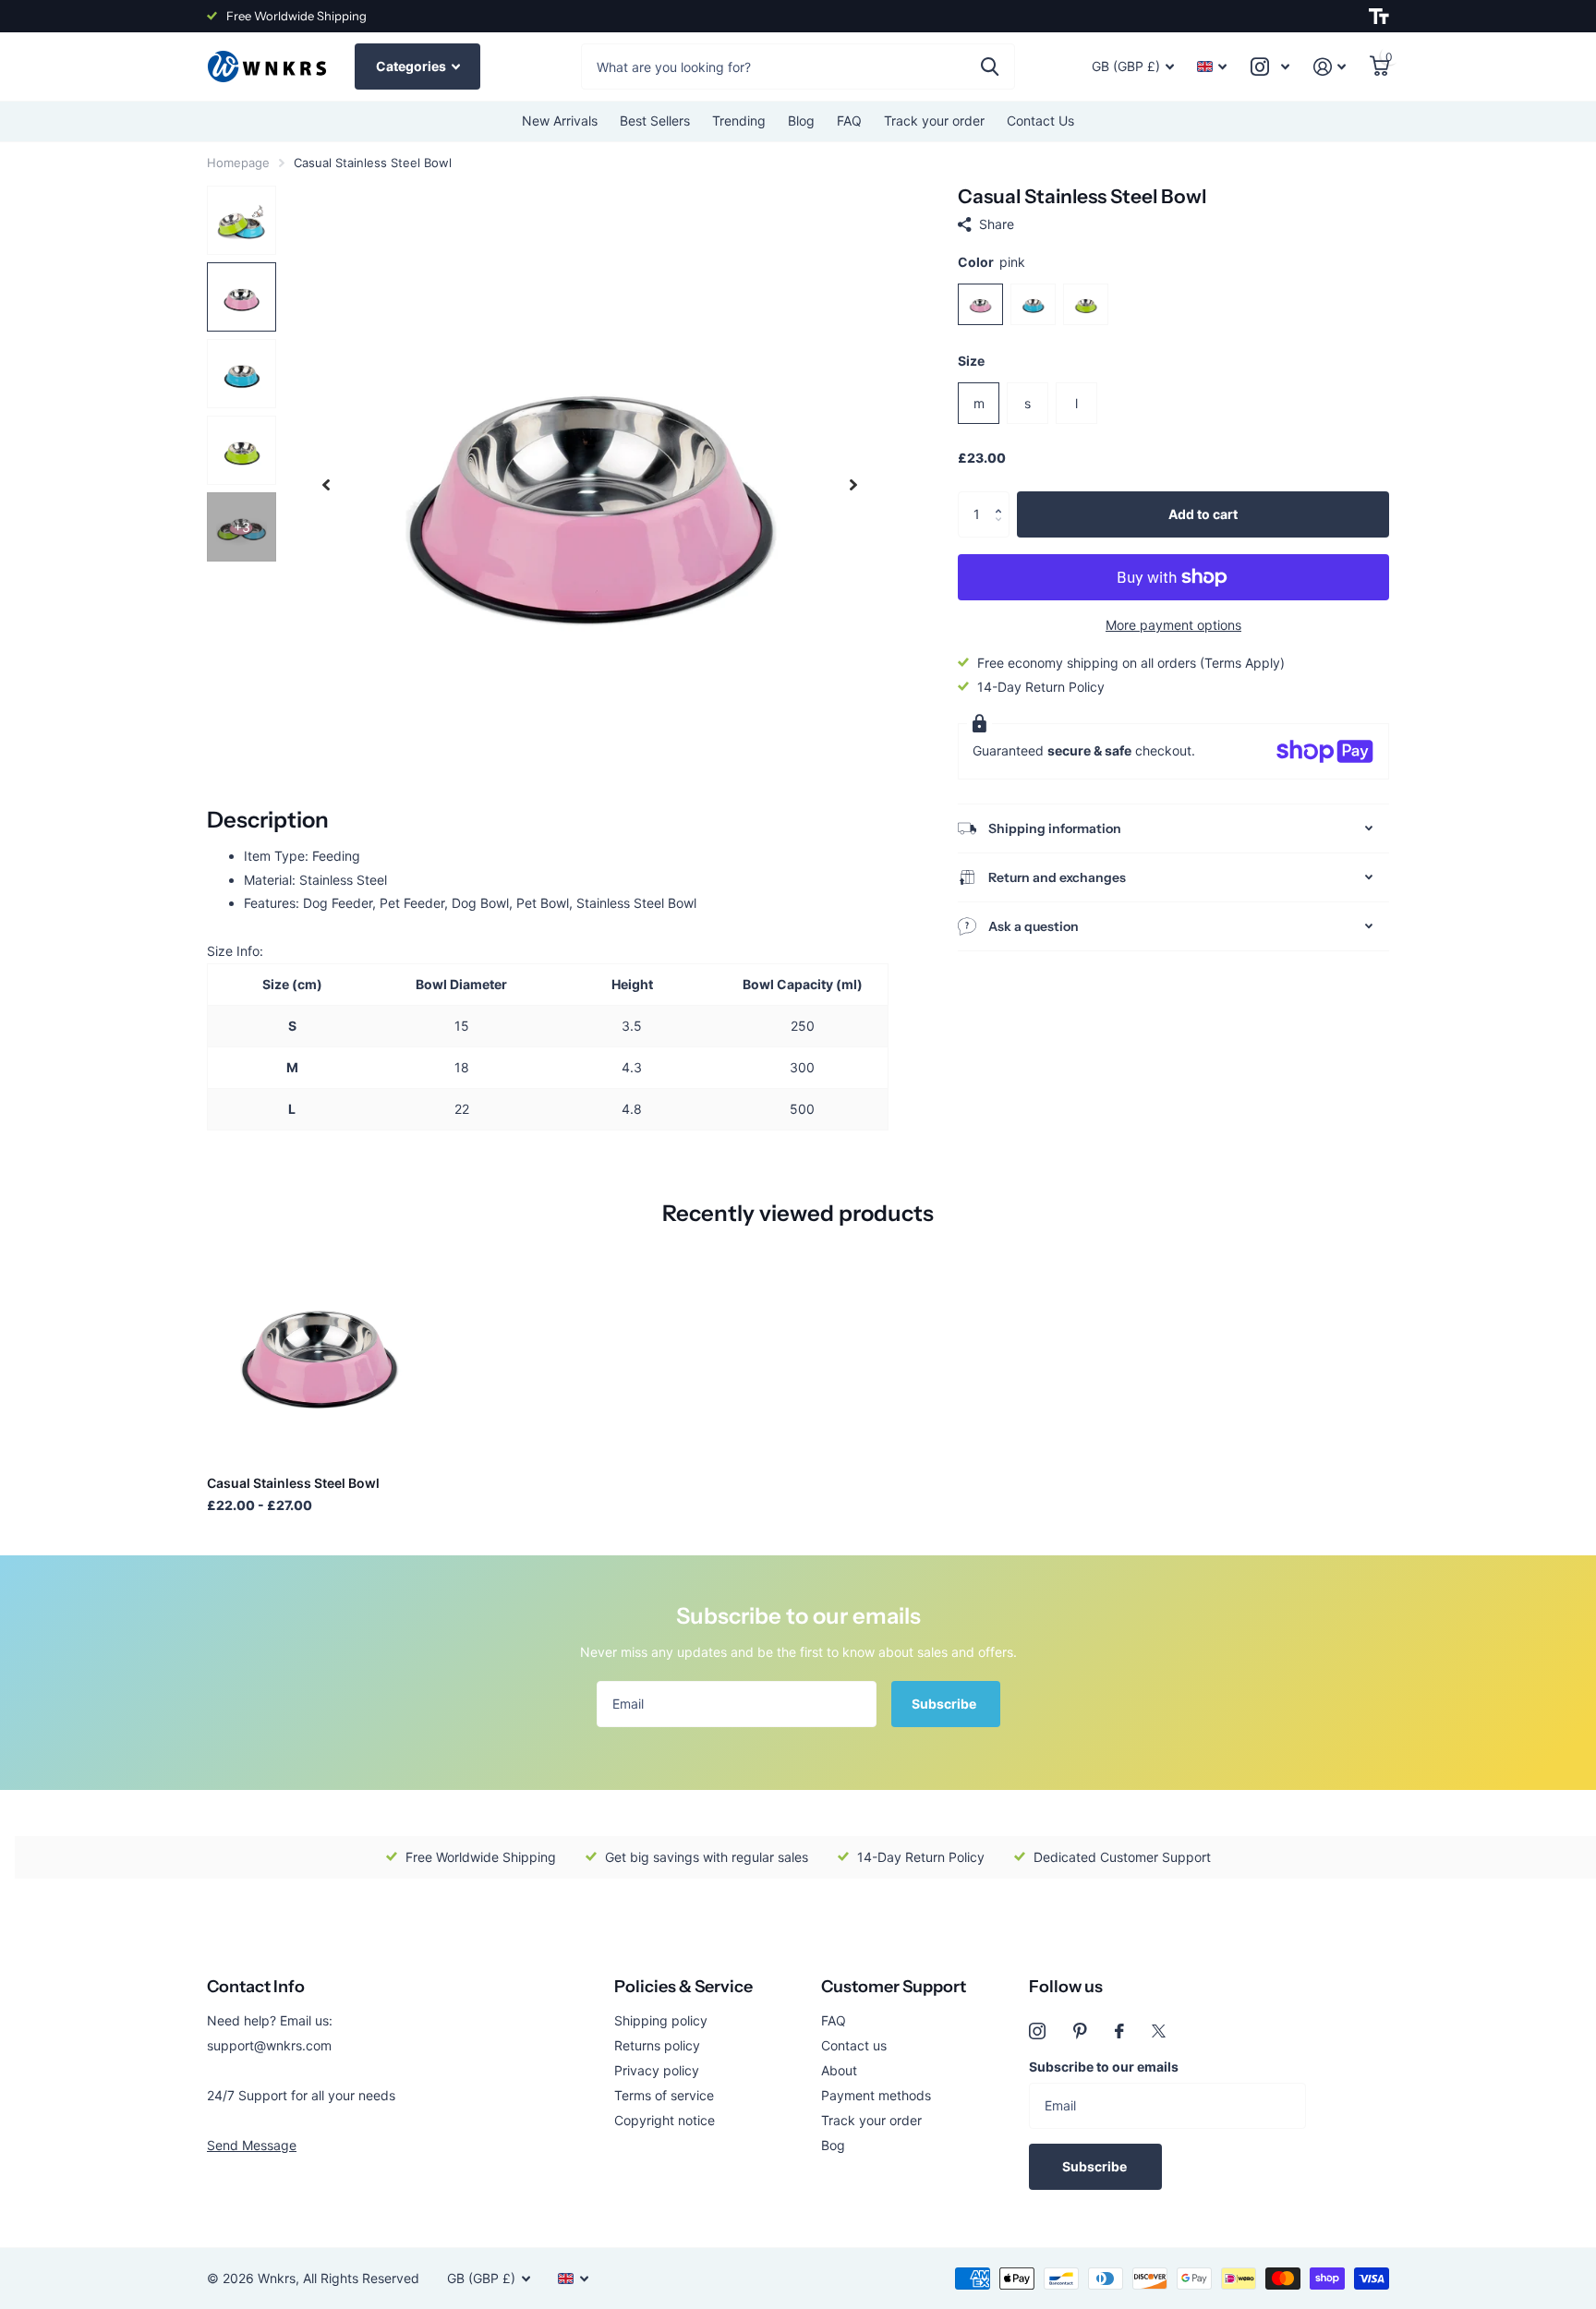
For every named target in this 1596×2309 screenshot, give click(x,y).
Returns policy (657, 2045)
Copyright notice (665, 2120)
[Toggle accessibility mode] (1379, 17)
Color (991, 262)
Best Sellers (655, 121)
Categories (412, 66)
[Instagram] (1037, 2031)
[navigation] (326, 484)
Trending (739, 121)
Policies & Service (683, 1987)
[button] (1003, 498)
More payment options (1173, 625)
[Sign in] (1330, 67)
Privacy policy (657, 2070)
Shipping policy (661, 2020)
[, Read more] (1270, 67)
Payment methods (876, 2095)
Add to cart (1203, 514)
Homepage (238, 163)
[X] (1159, 2031)
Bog (833, 2145)
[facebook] (1119, 2031)
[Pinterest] (1080, 2031)
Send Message (252, 2145)
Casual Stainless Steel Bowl (293, 1483)
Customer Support (894, 1987)
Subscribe (945, 1704)
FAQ (849, 121)
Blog (801, 121)
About (839, 2070)
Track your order (934, 121)
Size (971, 361)
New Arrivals (560, 121)
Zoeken (990, 66)
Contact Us (1040, 121)
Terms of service (664, 2095)
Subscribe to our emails (1104, 2067)
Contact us (854, 2045)
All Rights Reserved (361, 2278)
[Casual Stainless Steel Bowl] (319, 1349)
